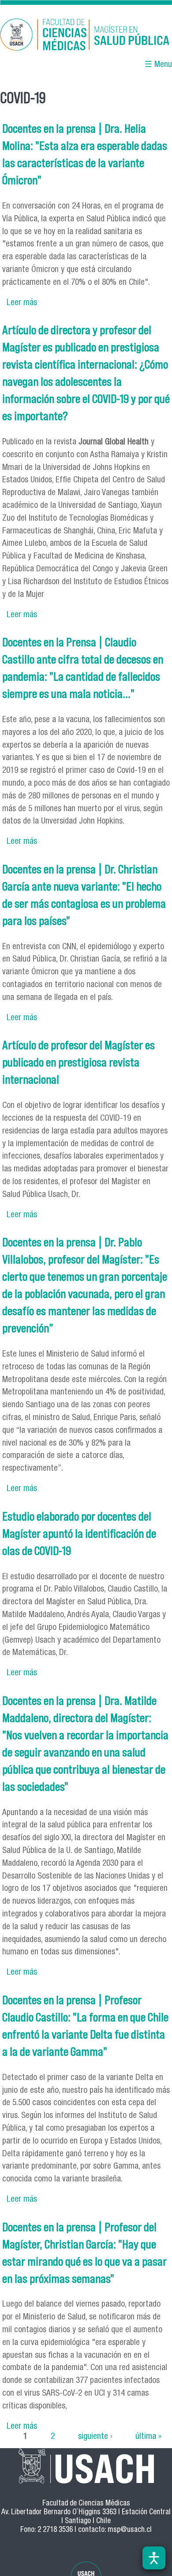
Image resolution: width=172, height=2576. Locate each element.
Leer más (22, 303)
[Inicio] (86, 36)
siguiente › (95, 2437)
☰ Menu (158, 65)
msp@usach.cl (130, 2530)
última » (148, 2437)
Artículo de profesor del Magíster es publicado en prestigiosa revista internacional (79, 1062)
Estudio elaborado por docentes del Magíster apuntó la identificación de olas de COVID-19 (79, 1534)
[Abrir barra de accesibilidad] (154, 2558)
